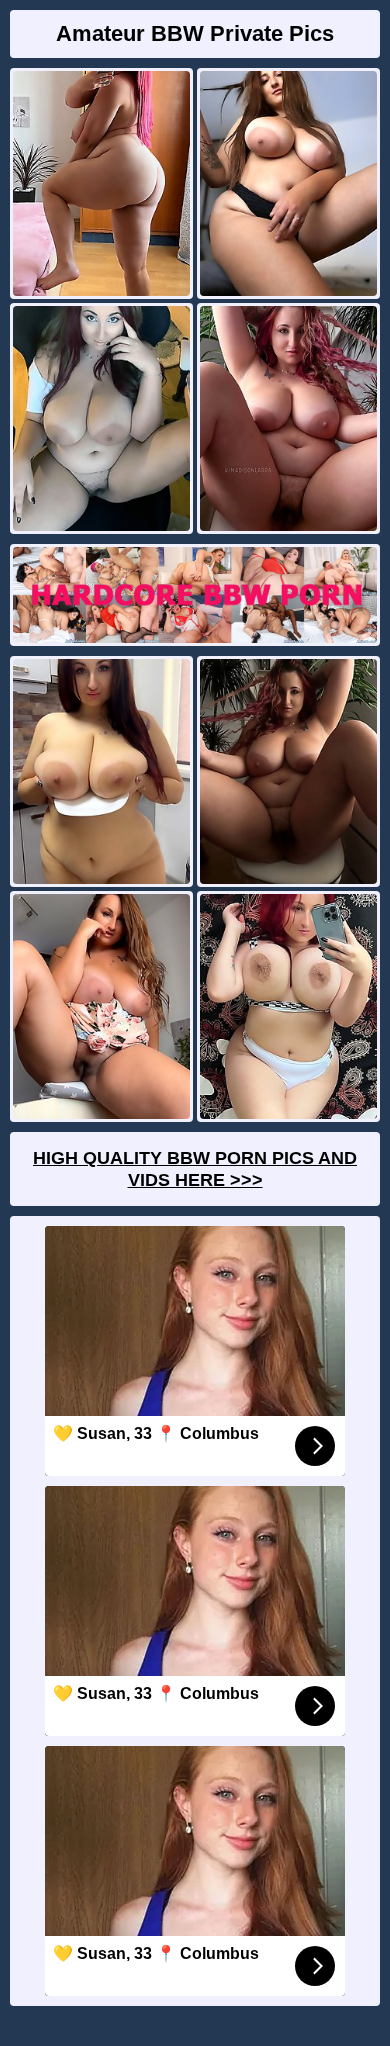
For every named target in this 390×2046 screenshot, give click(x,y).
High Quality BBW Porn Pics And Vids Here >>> (195, 1169)
